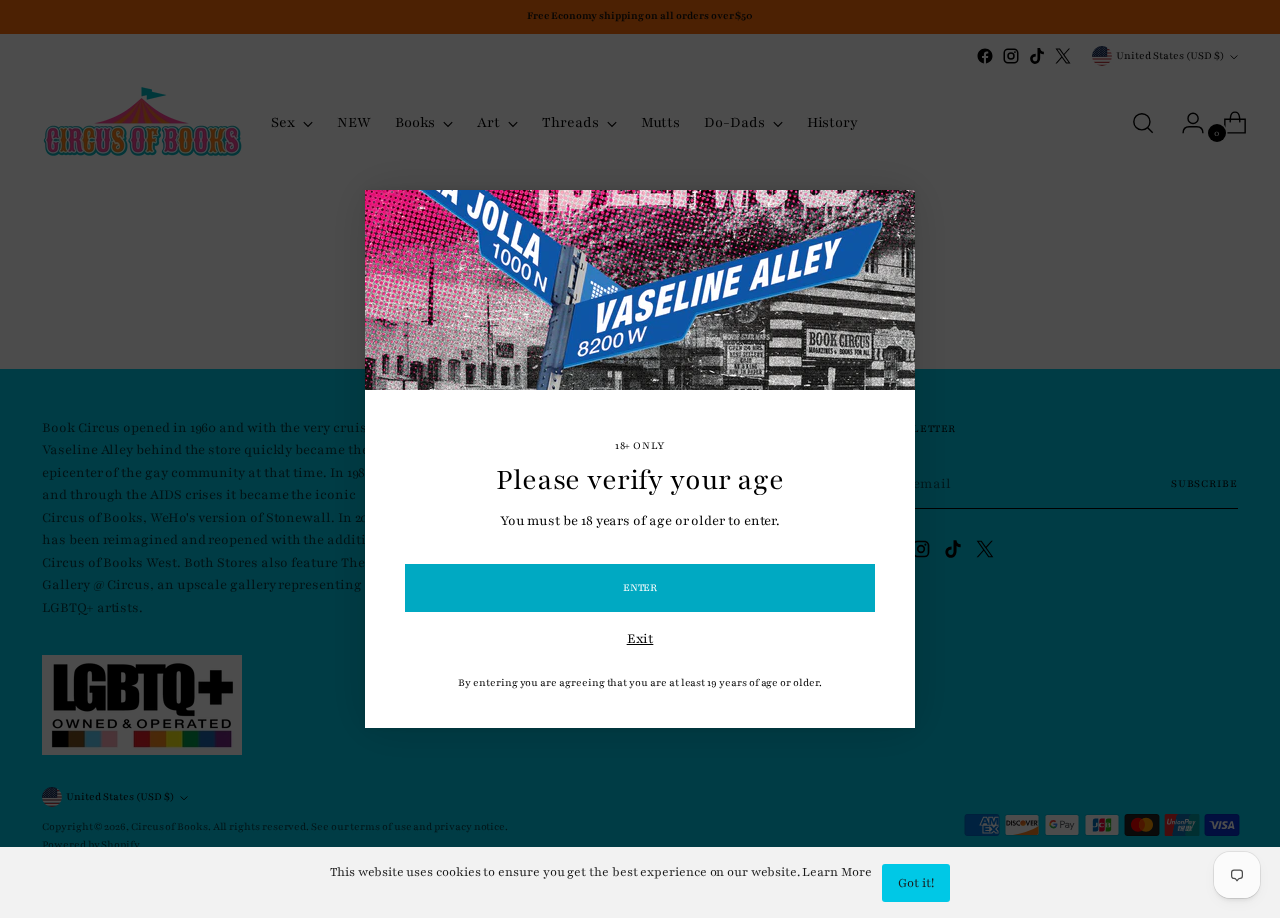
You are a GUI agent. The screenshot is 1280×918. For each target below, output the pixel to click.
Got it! (916, 883)
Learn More (836, 872)
